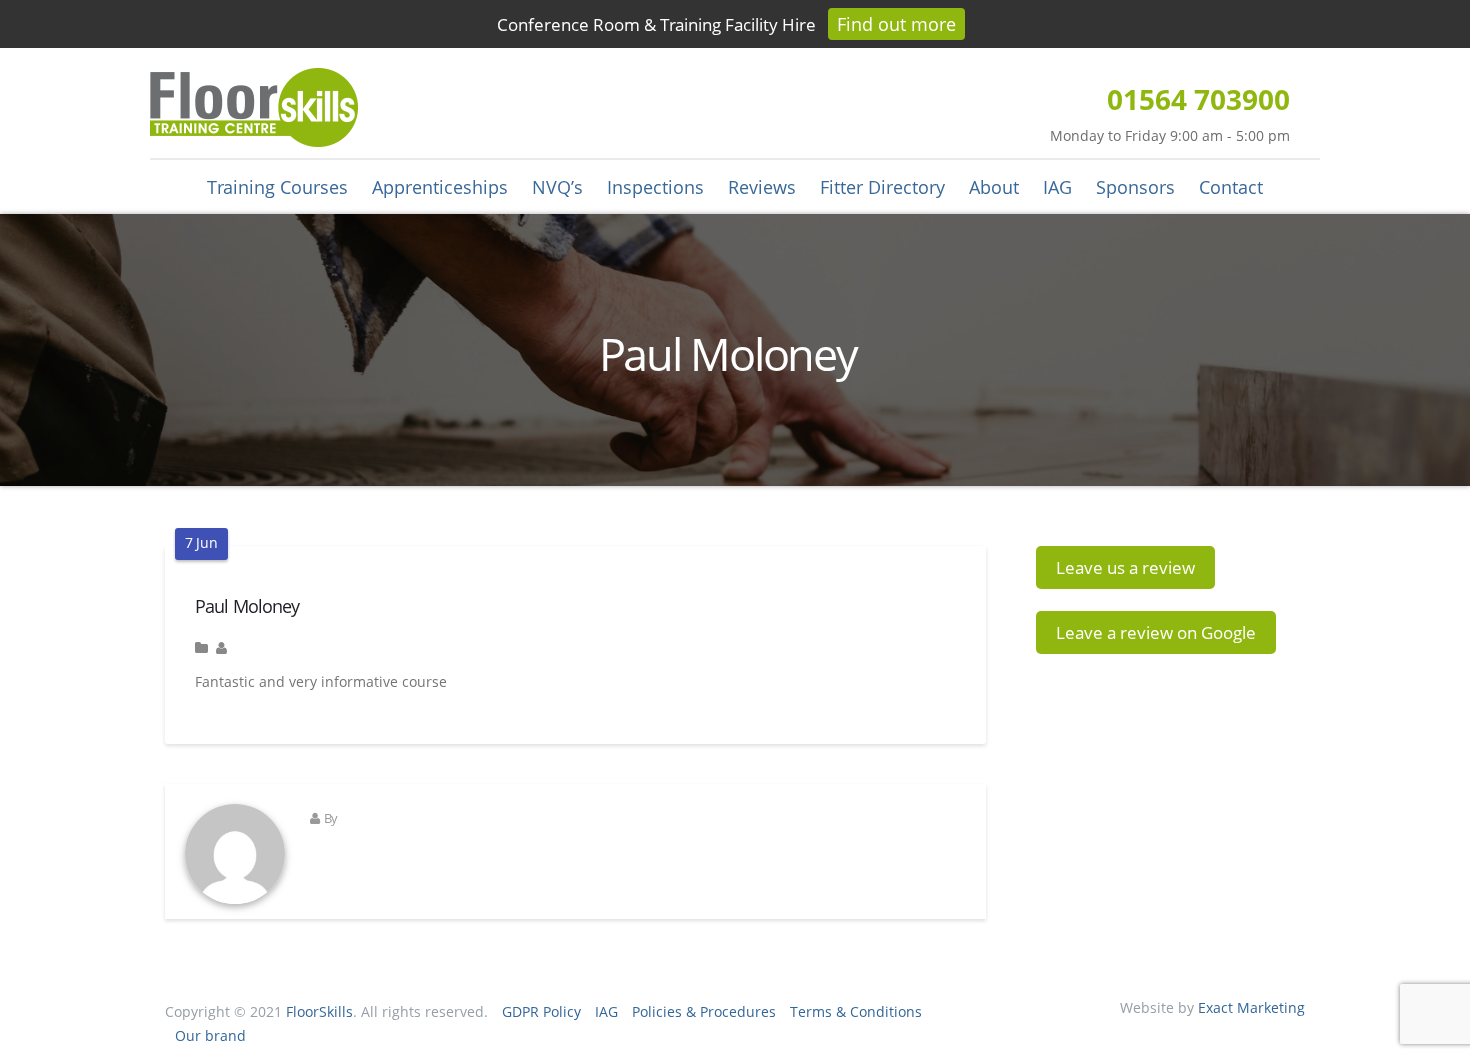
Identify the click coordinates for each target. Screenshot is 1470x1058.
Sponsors (1135, 187)
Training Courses (277, 187)
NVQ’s (557, 187)
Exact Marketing (1251, 1007)
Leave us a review (1125, 567)
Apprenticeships (440, 187)
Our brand (210, 1035)
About (994, 187)
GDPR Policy (541, 1011)
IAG (1057, 187)
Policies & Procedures (704, 1011)
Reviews (762, 187)
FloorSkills (319, 1011)
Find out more (896, 24)
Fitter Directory (882, 187)
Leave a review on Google (1156, 632)
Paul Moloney (247, 606)
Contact (1231, 187)
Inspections (655, 187)
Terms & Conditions (856, 1011)
